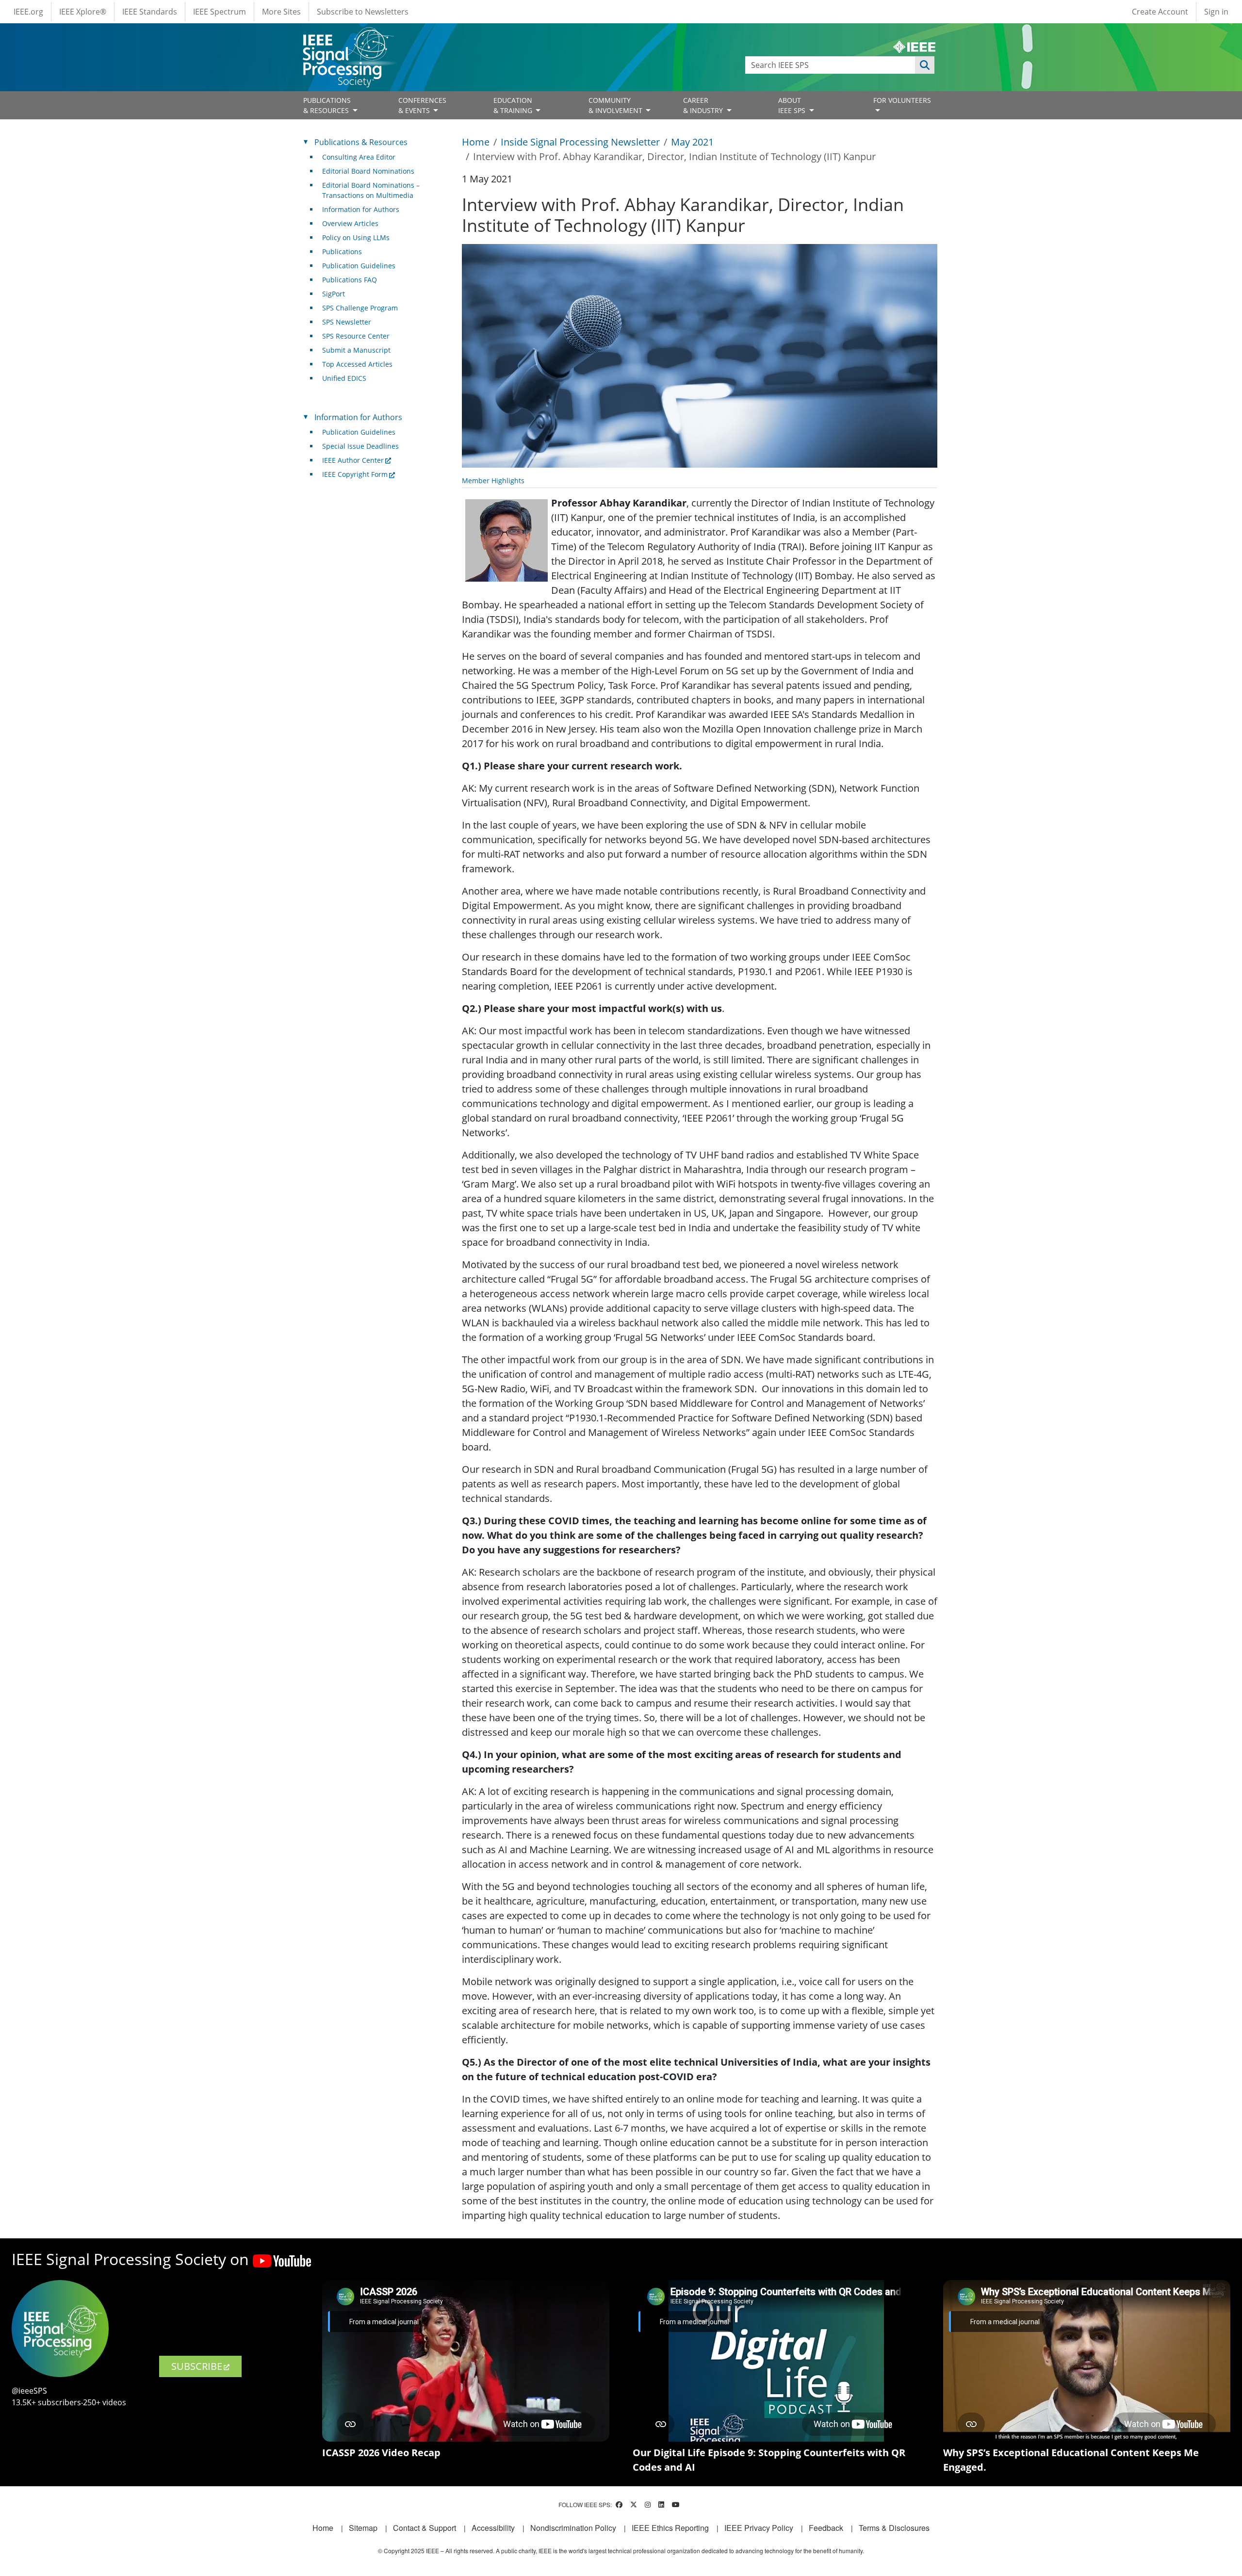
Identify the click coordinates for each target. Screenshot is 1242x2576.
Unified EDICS (344, 378)
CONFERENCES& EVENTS (422, 105)
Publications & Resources (361, 142)
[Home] (348, 36)
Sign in (1216, 12)
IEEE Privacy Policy (759, 2528)
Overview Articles (350, 223)
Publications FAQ (350, 280)
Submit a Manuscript (356, 350)
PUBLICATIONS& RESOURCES (327, 105)
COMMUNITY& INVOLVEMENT (616, 105)
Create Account (1160, 12)
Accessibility (493, 2528)
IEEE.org (28, 12)
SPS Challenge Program (360, 308)
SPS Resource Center (356, 336)
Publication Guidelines (359, 266)
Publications (342, 252)
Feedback (826, 2528)
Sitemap (363, 2528)
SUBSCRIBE (197, 2366)
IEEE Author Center (353, 460)
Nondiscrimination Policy (573, 2528)
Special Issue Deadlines (360, 446)
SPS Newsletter (347, 322)
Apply (925, 65)
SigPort (334, 294)
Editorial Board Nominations (368, 171)
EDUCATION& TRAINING (514, 105)
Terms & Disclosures (894, 2528)
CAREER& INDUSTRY (704, 105)
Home (476, 142)
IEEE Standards (150, 12)
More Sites (281, 12)
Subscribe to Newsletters (363, 12)
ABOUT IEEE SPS (793, 105)
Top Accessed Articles (357, 364)
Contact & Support (425, 2528)
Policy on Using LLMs (356, 237)
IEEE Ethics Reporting (670, 2528)
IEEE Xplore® (83, 12)
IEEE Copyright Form (355, 474)
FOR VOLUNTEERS (902, 100)
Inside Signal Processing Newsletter (580, 142)
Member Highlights (493, 481)
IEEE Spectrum (220, 12)
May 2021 (692, 142)
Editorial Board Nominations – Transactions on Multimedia (371, 190)
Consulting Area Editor (359, 157)
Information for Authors (361, 209)
